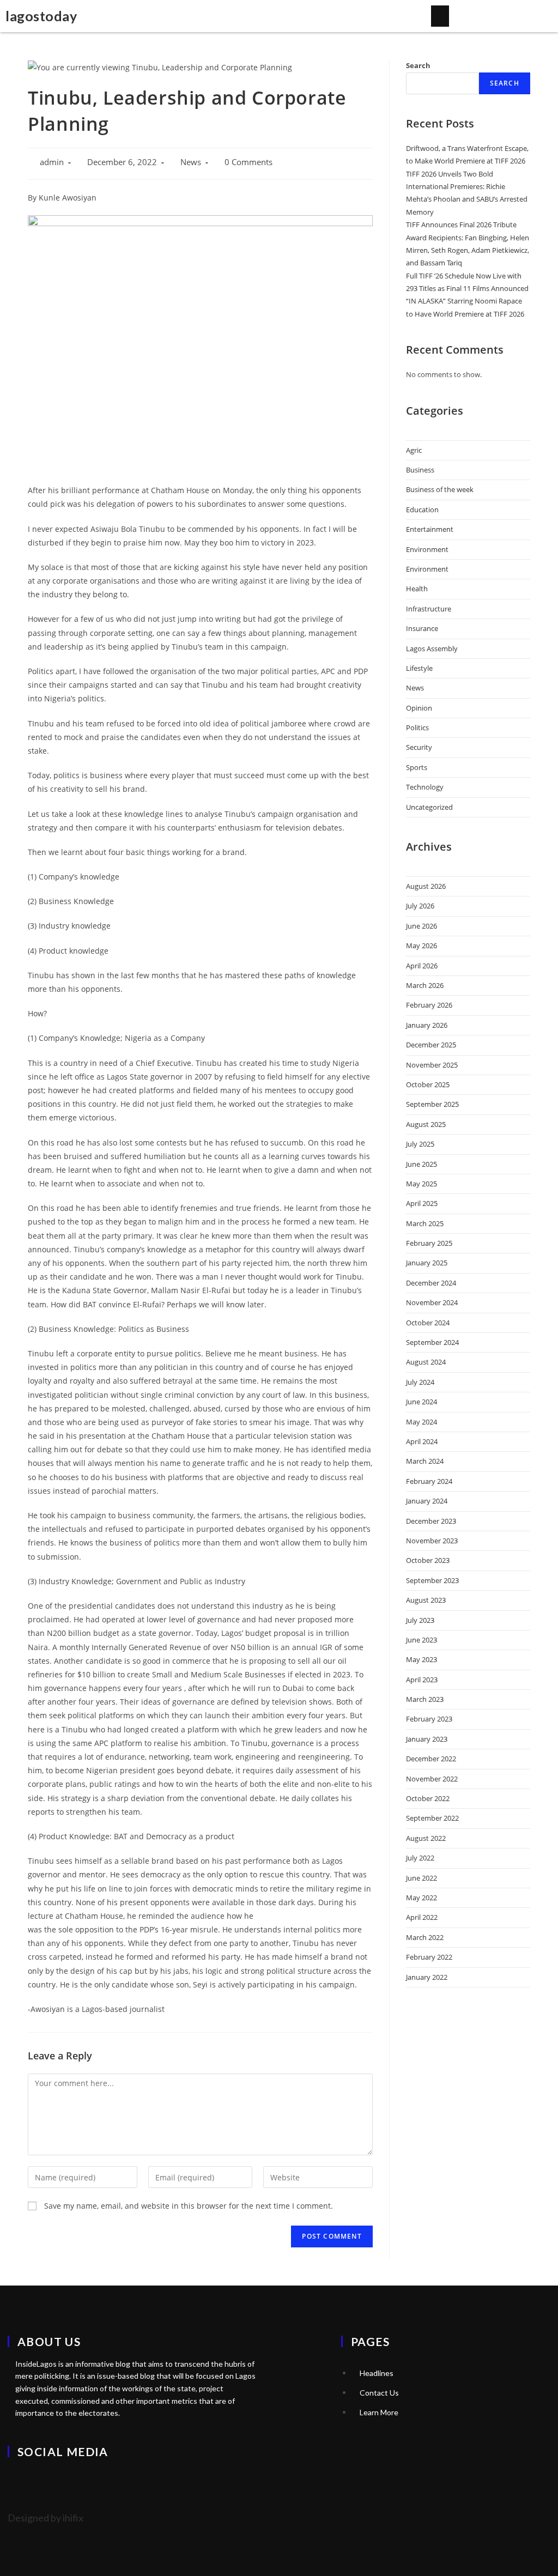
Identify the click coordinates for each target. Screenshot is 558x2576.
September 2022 (432, 1818)
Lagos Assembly (432, 648)
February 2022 (429, 1957)
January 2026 (427, 1025)
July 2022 (420, 1858)
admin (52, 162)
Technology (425, 787)
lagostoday (41, 16)
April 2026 (422, 966)
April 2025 (422, 1203)
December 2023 (431, 1521)
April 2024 (422, 1441)
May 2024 (421, 1422)
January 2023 (427, 1739)
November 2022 (432, 1779)
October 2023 (428, 1560)
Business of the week (440, 489)
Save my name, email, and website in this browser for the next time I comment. (189, 2206)
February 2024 (429, 1481)
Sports (417, 767)
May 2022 (421, 1898)
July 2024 (420, 1382)
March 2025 (425, 1223)
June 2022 (421, 1878)
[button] (440, 16)
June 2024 (421, 1402)
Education (422, 510)
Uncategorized (429, 807)
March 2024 (425, 1461)
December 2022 (431, 1759)
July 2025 (420, 1144)
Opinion (419, 708)
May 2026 (421, 945)
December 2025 (431, 1045)
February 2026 (429, 1005)
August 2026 (426, 886)
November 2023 (432, 1541)
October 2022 (428, 1798)
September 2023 (432, 1580)
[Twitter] (21, 2482)
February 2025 (429, 1243)
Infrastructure (429, 609)
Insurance (422, 628)
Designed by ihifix (46, 2518)
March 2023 (425, 1699)
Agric (414, 450)
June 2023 (421, 1640)
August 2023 (426, 1600)
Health (417, 589)
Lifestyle (419, 668)
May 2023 (421, 1659)
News (191, 162)
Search (418, 65)
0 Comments (248, 162)
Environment (427, 549)
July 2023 (420, 1620)
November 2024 (432, 1302)
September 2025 (432, 1104)
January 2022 (427, 1977)
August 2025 (426, 1124)
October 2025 (428, 1084)
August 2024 (426, 1362)
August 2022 (426, 1838)
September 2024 (432, 1342)
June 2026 (421, 926)
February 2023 (429, 1719)
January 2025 (427, 1263)
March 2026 (425, 985)
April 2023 (422, 1680)
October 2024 (428, 1323)
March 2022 (425, 1937)
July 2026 (420, 906)
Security (419, 747)
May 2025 (421, 1184)
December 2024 (431, 1283)
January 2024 (427, 1501)
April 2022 (422, 1917)
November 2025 (432, 1065)
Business (420, 470)
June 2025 (421, 1164)
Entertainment (430, 529)
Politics (417, 728)
